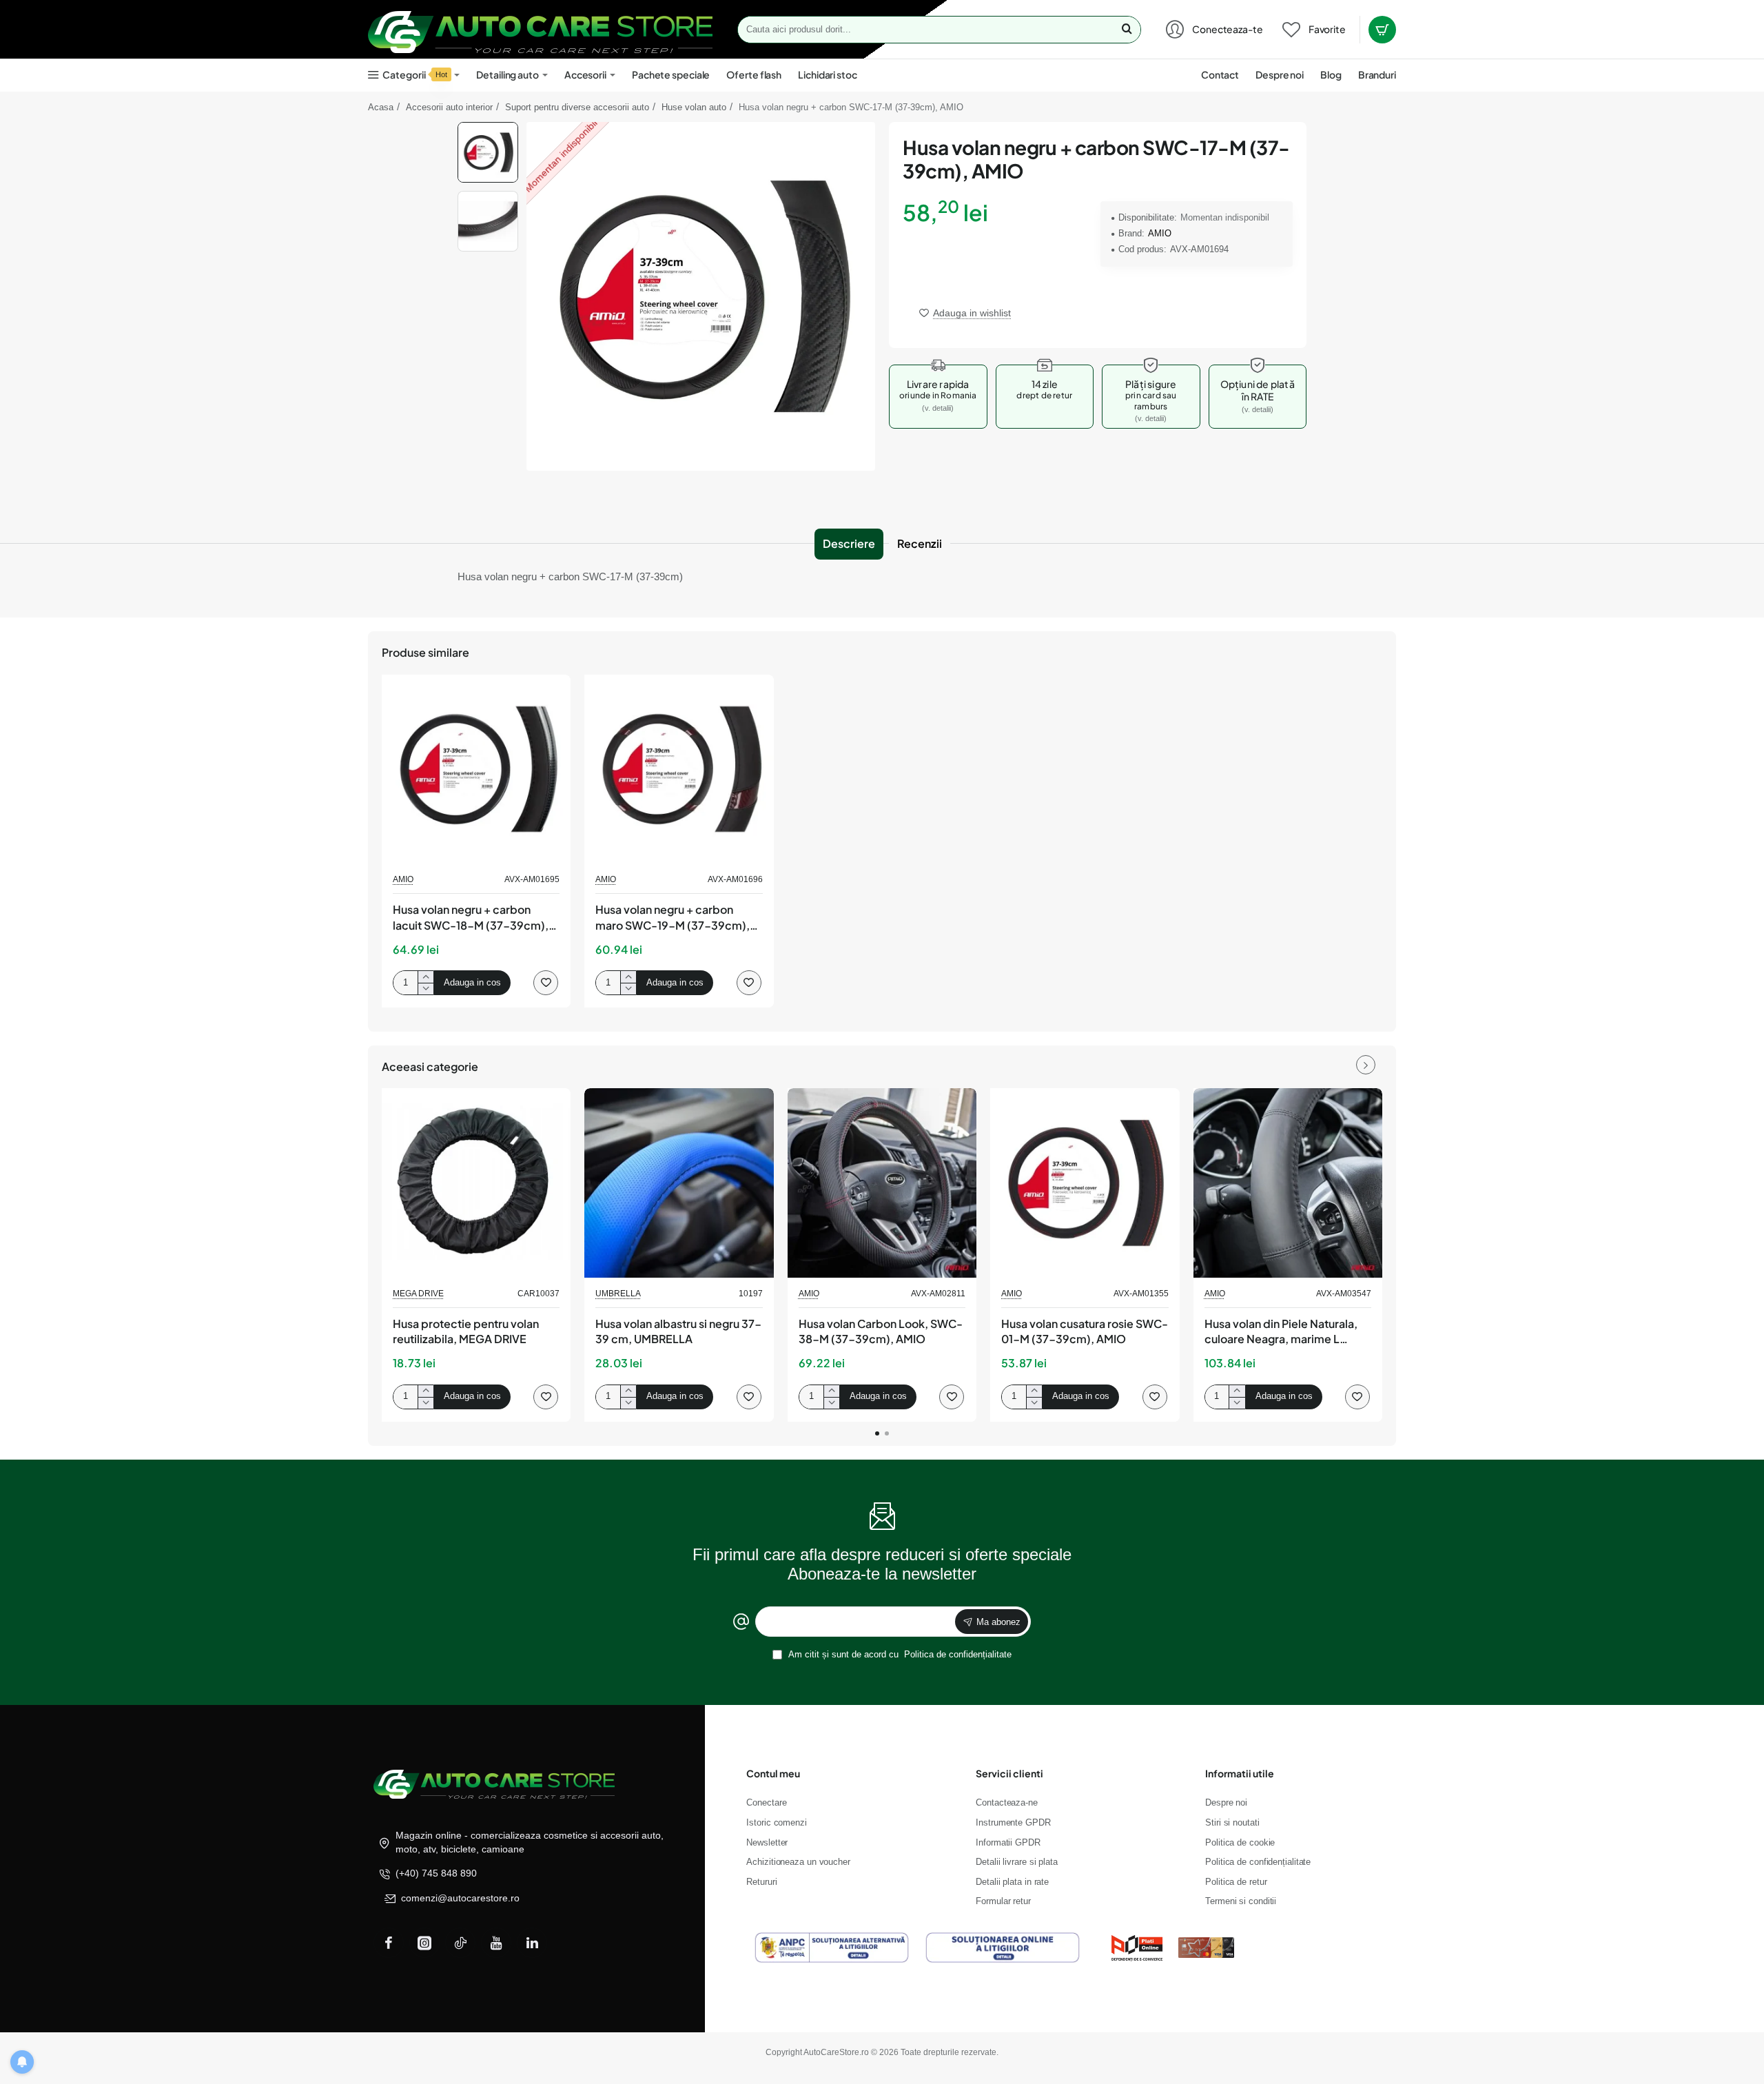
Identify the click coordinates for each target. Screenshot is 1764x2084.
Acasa (381, 107)
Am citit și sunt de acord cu (899, 1654)
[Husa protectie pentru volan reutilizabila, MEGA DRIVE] (476, 1183)
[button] (488, 127)
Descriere (849, 543)
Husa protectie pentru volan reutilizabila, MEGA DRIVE (466, 1331)
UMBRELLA (618, 1294)
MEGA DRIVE (418, 1294)
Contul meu (773, 1773)
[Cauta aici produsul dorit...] (1127, 30)
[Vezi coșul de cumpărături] (1382, 30)
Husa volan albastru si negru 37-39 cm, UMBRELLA (678, 1331)
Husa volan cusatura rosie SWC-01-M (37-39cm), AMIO (1085, 1331)
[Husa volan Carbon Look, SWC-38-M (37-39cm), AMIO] (882, 1183)
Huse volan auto (694, 107)
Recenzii (920, 543)
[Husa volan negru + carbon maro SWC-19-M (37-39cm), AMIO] (679, 769)
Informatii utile (1240, 1773)
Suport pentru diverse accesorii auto (577, 107)
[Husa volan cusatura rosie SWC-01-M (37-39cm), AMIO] (1085, 1183)
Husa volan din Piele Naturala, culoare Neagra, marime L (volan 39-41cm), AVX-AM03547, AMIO (1281, 1332)
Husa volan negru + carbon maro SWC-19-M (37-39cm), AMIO (673, 918)
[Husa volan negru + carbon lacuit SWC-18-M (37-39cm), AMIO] (476, 769)
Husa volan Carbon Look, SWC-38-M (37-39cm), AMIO (881, 1331)
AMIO (1160, 233)
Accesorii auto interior (449, 107)
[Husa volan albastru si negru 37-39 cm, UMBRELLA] (679, 1183)
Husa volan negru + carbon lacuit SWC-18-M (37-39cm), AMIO (471, 918)
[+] (425, 977)
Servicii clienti (1009, 1773)
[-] (425, 989)
